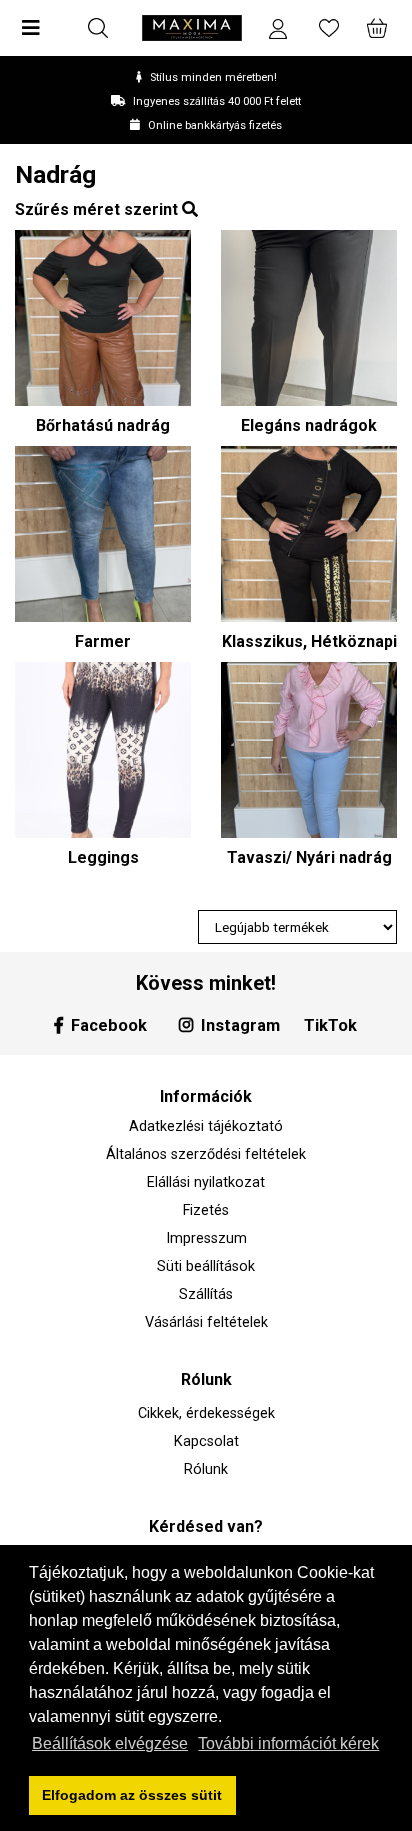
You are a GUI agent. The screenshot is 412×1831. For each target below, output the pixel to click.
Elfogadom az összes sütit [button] (132, 1795)
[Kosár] (375, 28)
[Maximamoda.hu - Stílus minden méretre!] (192, 28)
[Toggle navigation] (37, 28)
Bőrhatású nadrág (103, 425)
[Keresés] (98, 28)
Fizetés (206, 1210)
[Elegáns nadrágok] (309, 318)
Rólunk (206, 1469)
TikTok (330, 1025)
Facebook (109, 1025)
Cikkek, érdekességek (206, 1413)
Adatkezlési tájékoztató (206, 1126)
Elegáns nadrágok (309, 425)
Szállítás (206, 1294)
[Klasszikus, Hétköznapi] (309, 534)
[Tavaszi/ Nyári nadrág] (309, 750)
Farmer (103, 641)
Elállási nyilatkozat (206, 1182)
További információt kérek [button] (288, 1743)
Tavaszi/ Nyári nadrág (309, 857)
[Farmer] (103, 534)
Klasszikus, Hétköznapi (309, 641)
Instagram (240, 1025)
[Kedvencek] (329, 28)
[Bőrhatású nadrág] (103, 318)
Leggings (103, 857)
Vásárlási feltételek (206, 1322)
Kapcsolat (206, 1441)
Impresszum (206, 1238)
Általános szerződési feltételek (206, 1154)
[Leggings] (103, 750)
